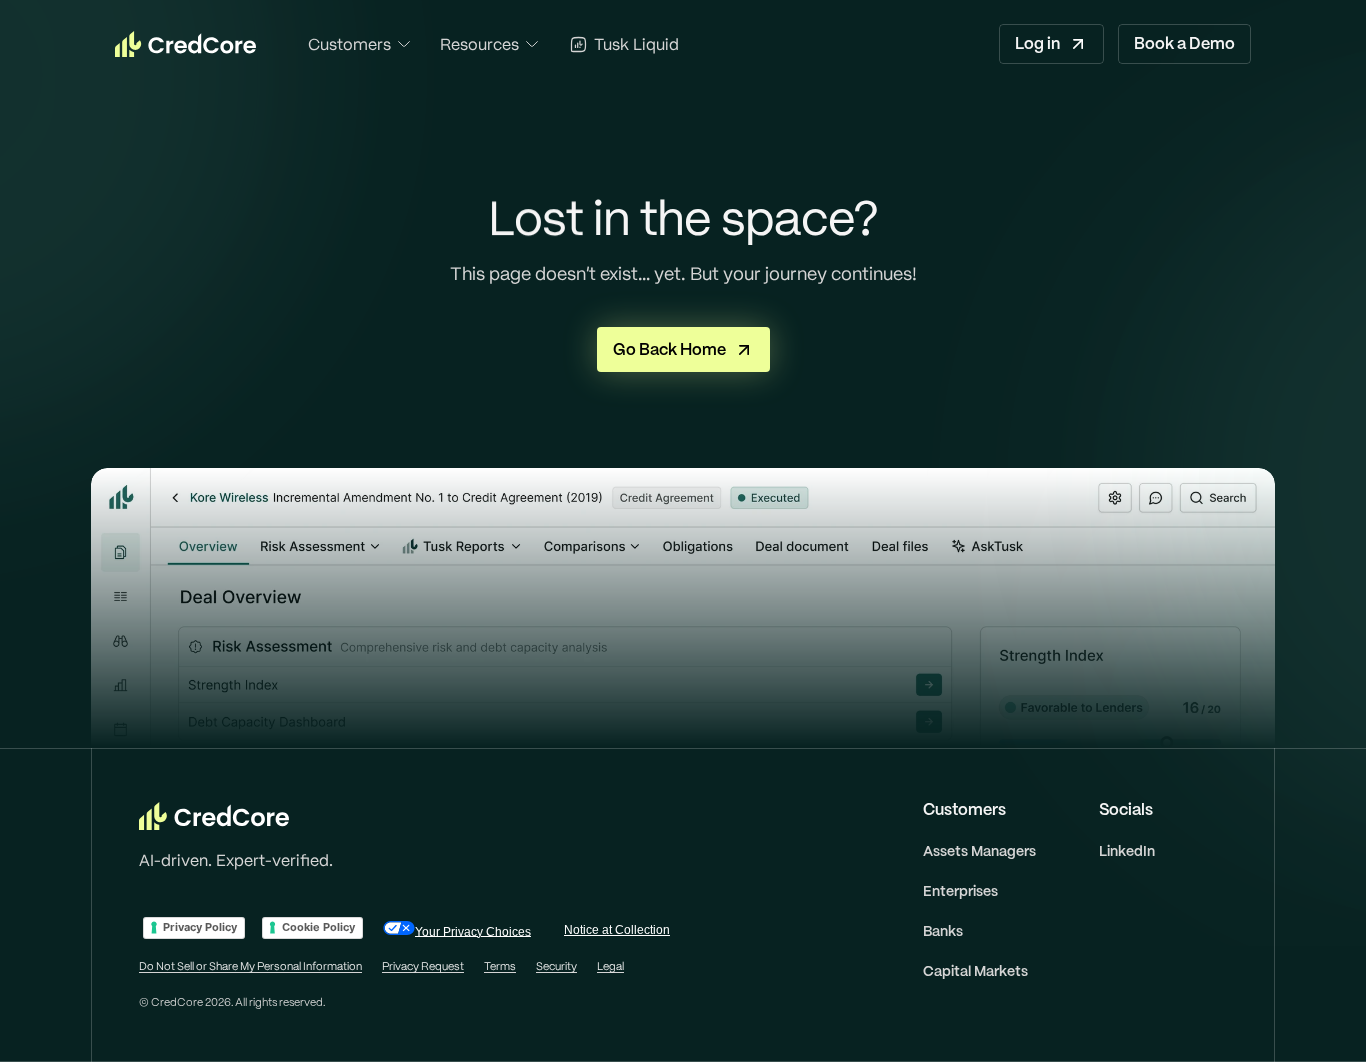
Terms (500, 966)
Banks (943, 931)
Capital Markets (975, 971)
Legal (610, 966)
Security (556, 966)
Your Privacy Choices (473, 931)
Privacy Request (423, 966)
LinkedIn (1127, 851)
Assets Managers (979, 851)
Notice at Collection (617, 930)
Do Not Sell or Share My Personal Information (250, 966)
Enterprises (960, 891)
